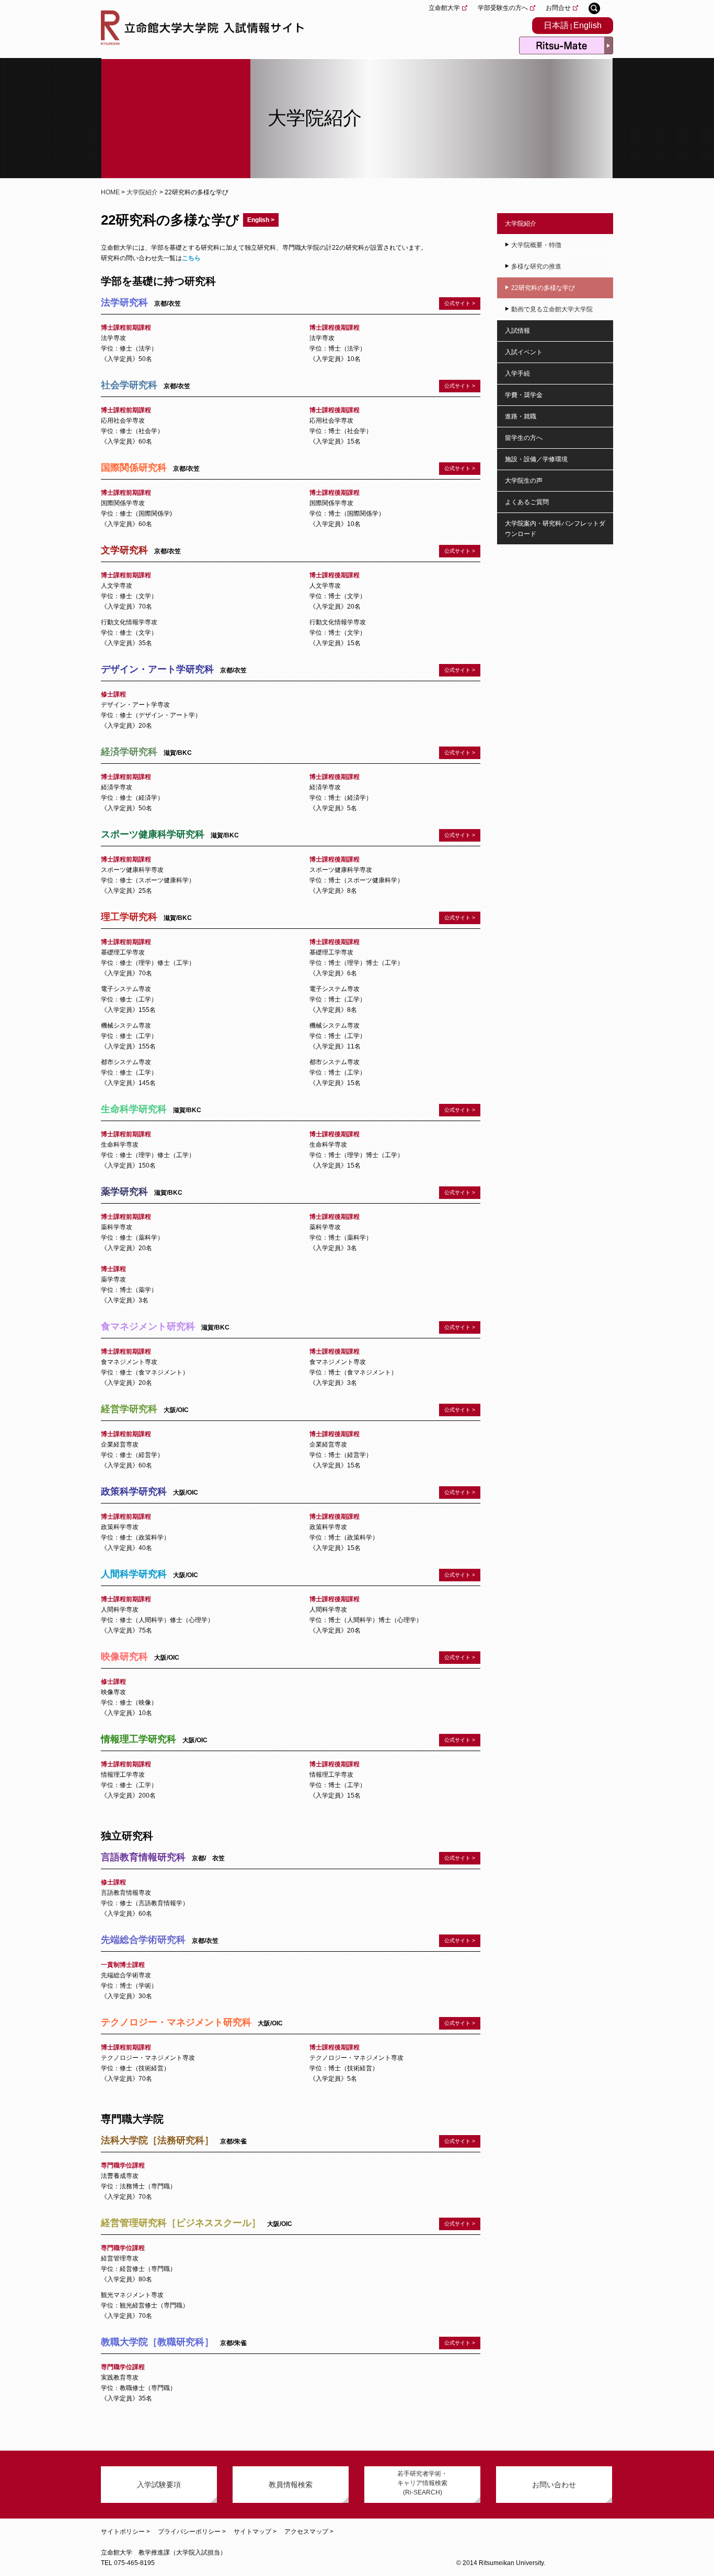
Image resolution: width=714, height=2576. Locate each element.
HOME (110, 192)
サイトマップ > (255, 2532)
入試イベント (524, 352)
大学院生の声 (524, 481)
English (588, 25)
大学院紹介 (142, 192)
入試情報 (517, 331)
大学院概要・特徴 (536, 245)
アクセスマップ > (309, 2532)
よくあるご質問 (527, 502)
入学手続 (517, 374)
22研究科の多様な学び (543, 288)
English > (261, 220)
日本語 (556, 25)
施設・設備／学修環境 (536, 459)
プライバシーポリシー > (192, 2532)
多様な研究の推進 (536, 266)
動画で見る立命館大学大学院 (552, 309)
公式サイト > (460, 1575)
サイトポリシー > (125, 2532)
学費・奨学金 (524, 395)
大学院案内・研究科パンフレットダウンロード (555, 529)
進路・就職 (521, 416)
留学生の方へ (524, 438)
